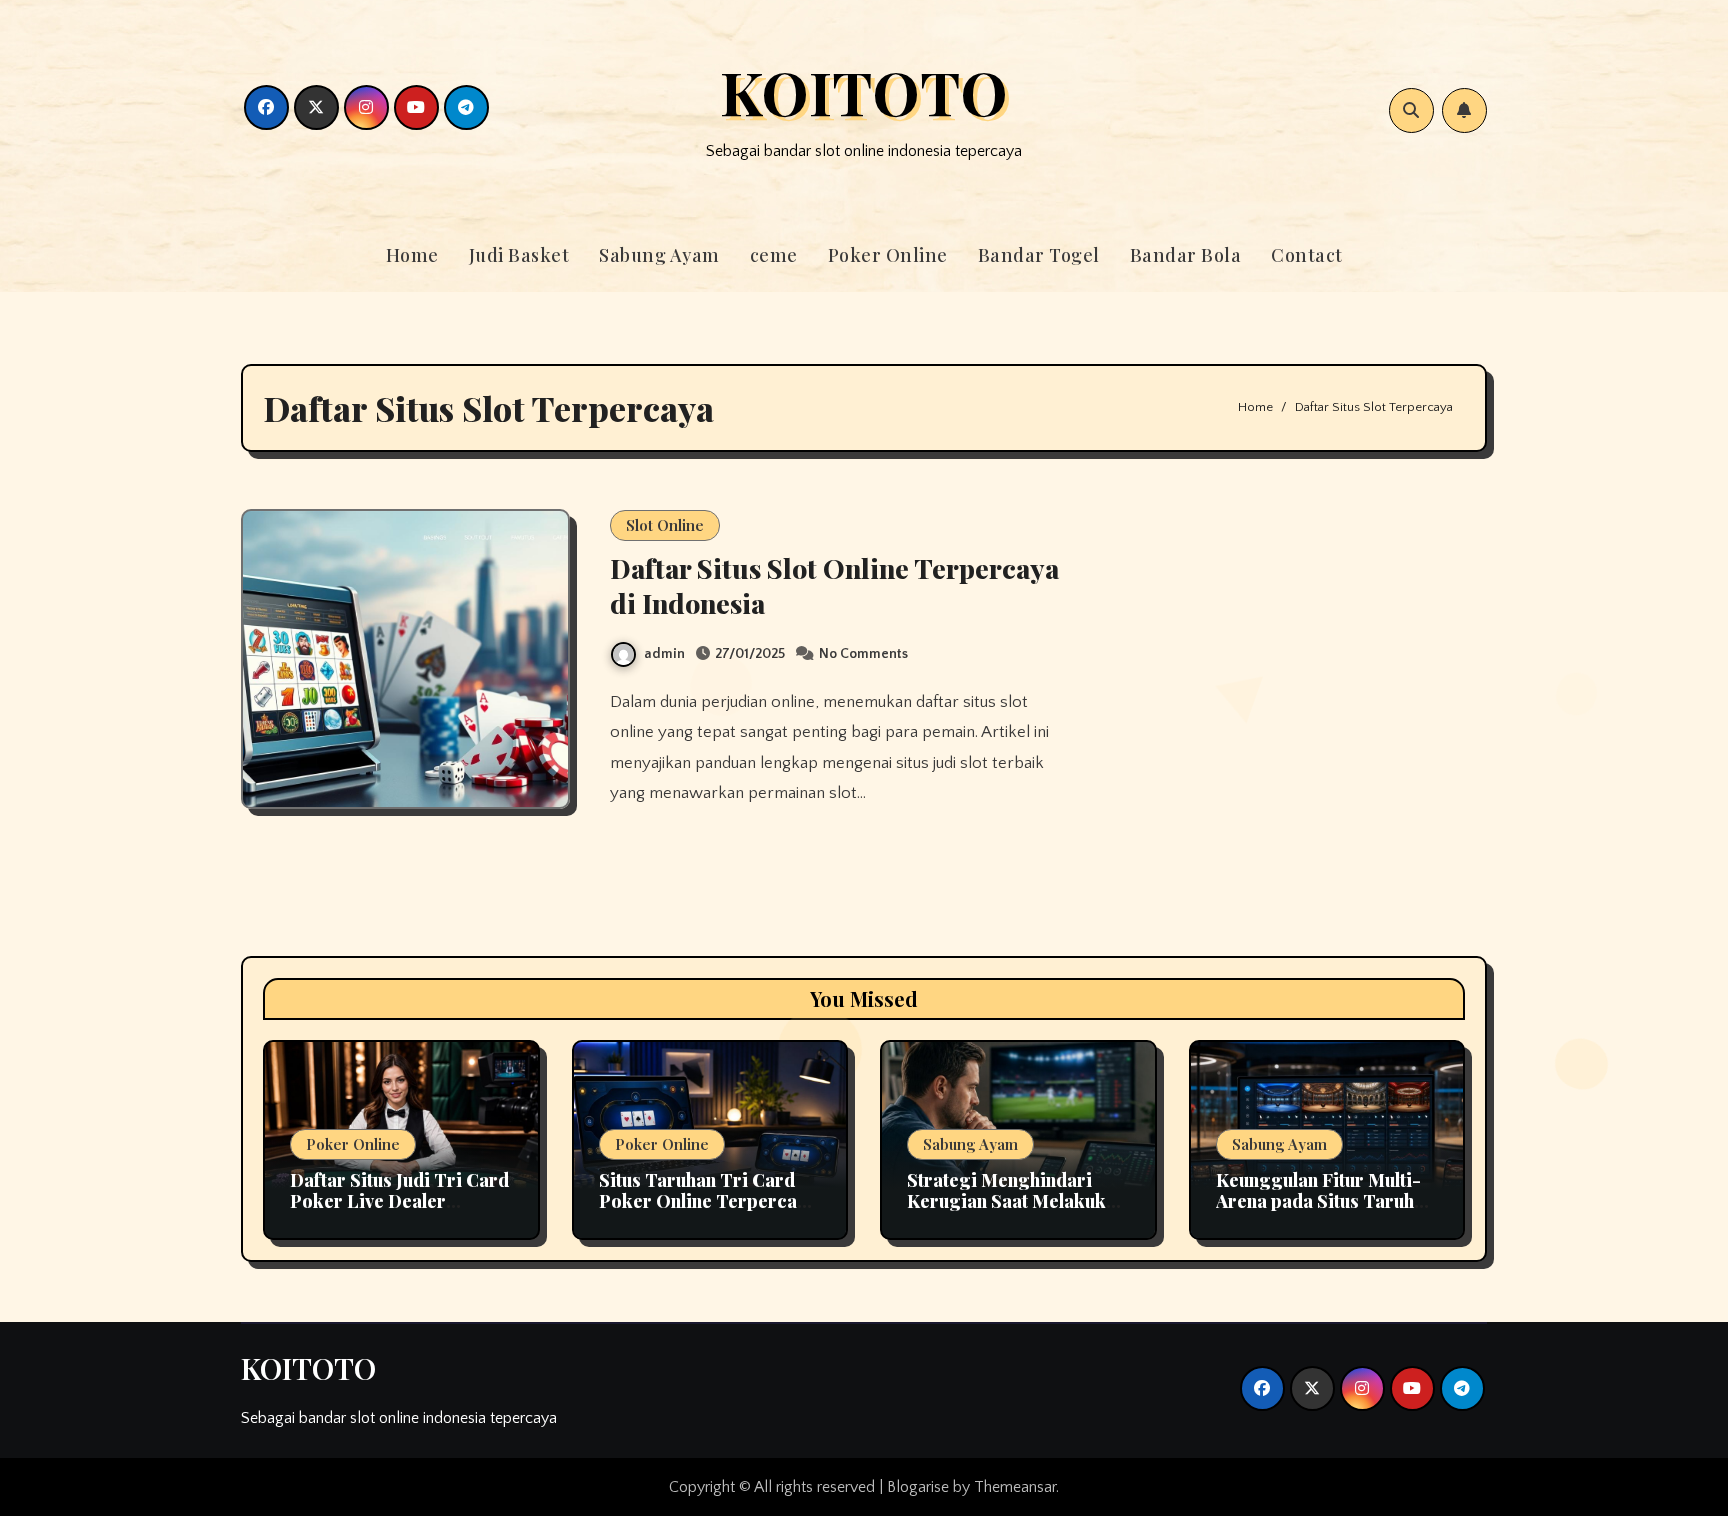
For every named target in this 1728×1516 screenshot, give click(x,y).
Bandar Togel (1039, 255)
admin (664, 654)
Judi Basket (519, 255)
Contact (1307, 255)
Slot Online (665, 525)
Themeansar (1015, 1487)
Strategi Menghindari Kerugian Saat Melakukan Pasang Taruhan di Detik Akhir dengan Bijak (1016, 1212)
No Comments (863, 654)
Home (412, 255)
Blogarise (918, 1487)
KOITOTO (864, 91)
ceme (774, 255)
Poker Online (888, 255)
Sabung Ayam (659, 255)
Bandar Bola (1186, 255)
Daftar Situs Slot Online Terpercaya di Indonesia (834, 585)
